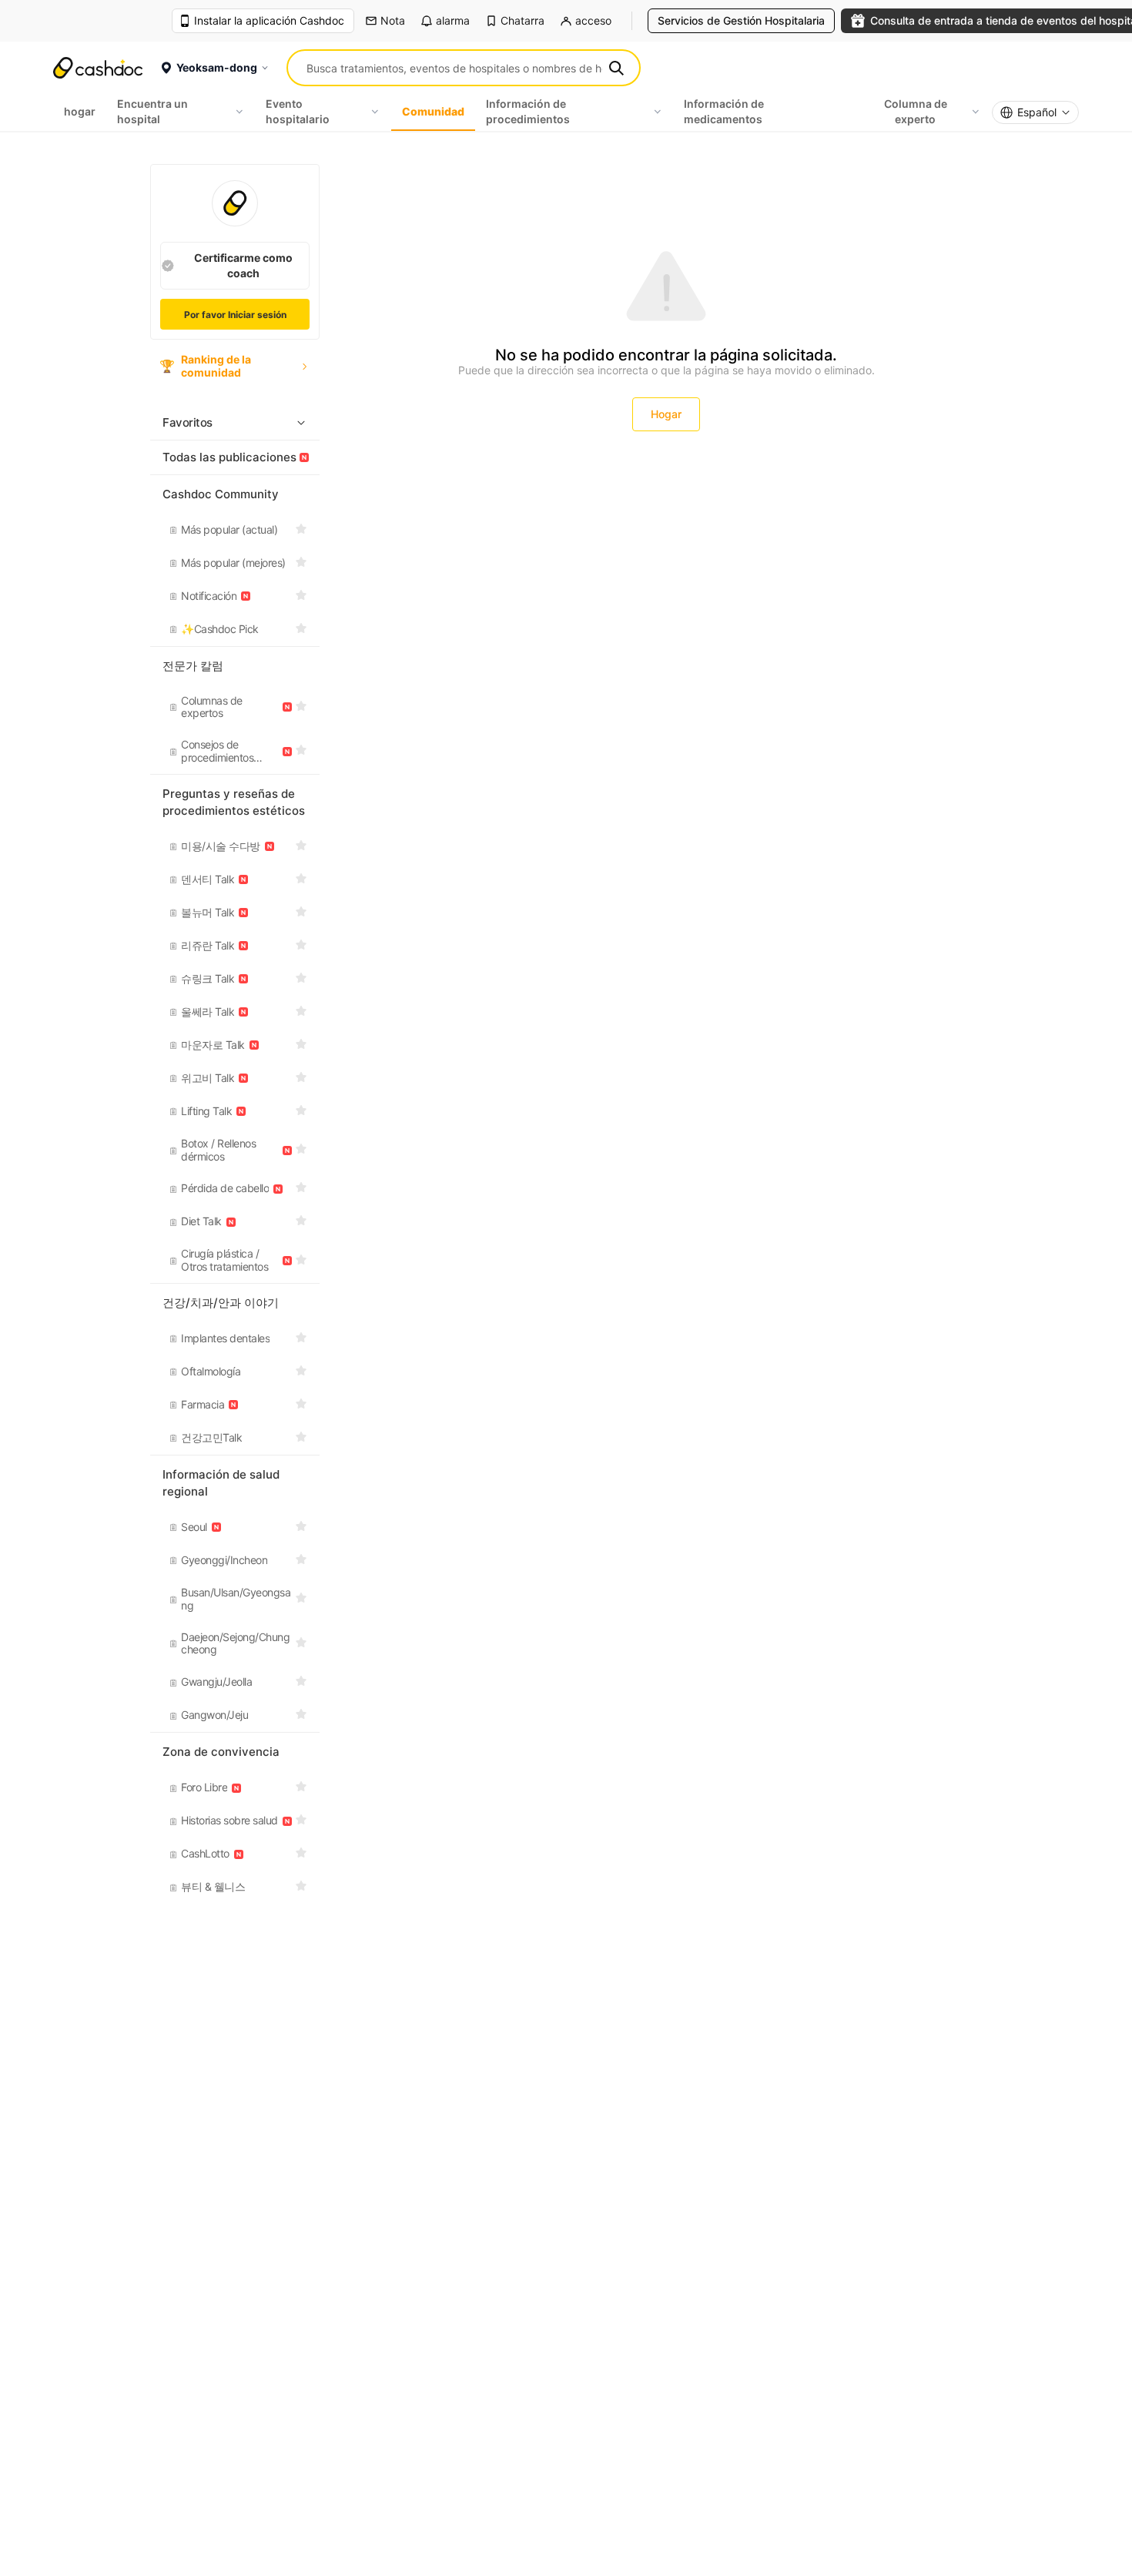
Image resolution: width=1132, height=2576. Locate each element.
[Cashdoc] (98, 68)
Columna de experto (916, 111)
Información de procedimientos (528, 111)
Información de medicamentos (724, 111)
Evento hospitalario (298, 111)
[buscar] (616, 68)
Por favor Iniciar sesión (235, 315)
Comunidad (433, 111)
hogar (80, 111)
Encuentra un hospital (152, 111)
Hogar (666, 414)
